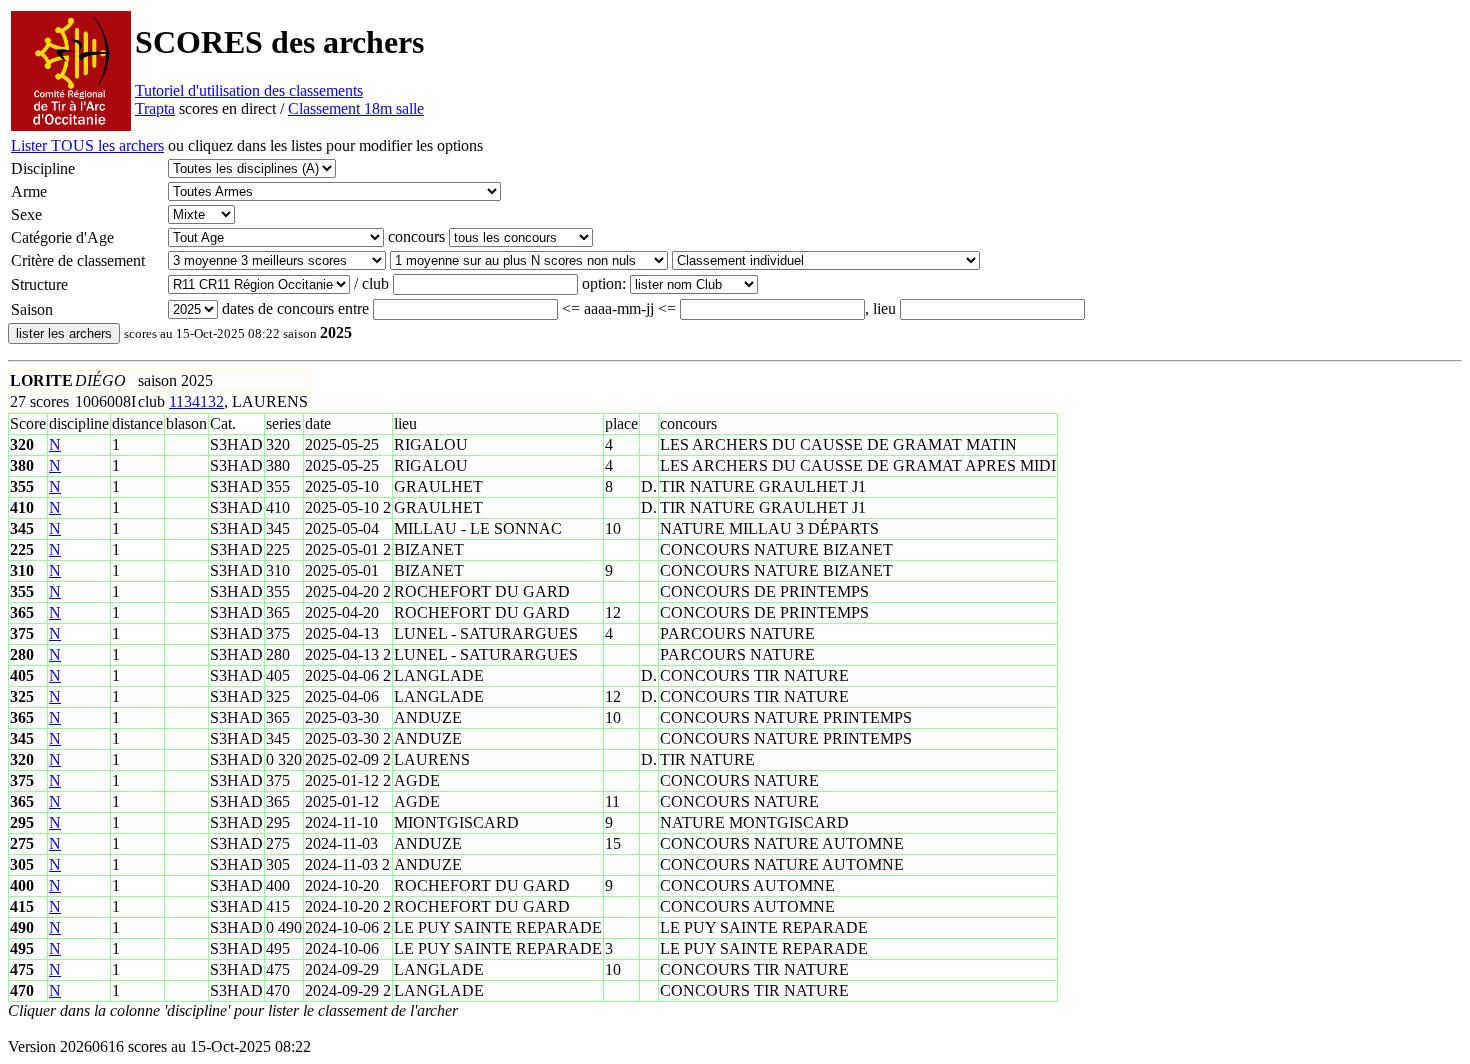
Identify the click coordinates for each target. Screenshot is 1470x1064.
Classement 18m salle (356, 108)
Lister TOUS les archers (87, 145)
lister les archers (64, 333)
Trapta (155, 108)
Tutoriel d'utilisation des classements (249, 90)
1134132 (196, 401)
